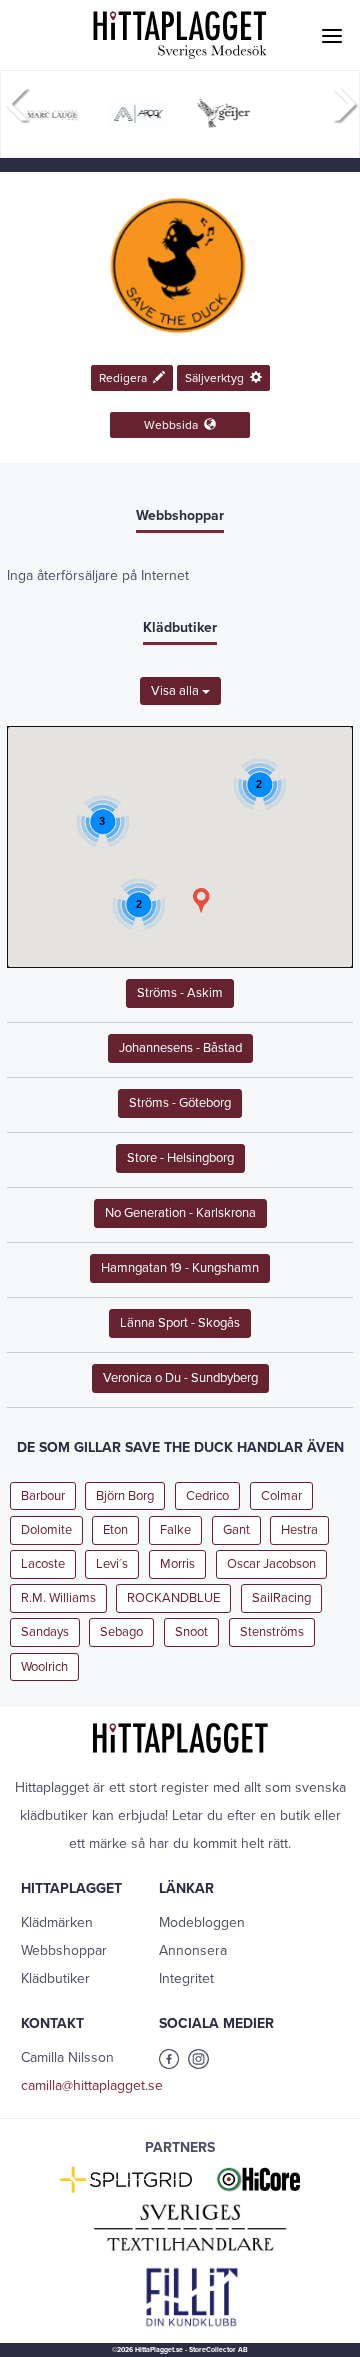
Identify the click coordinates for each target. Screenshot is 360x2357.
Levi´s (112, 1564)
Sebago (121, 1632)
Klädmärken (57, 1922)
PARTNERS (180, 2147)
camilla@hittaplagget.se (92, 2085)
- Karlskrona (180, 1213)
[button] (201, 900)
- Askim (180, 993)
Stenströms (272, 1632)
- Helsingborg (180, 1158)
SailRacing (281, 1598)
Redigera (126, 378)
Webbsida (174, 425)
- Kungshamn (180, 1268)
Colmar (281, 1496)
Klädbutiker (55, 1978)
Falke (175, 1530)
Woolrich (44, 1667)
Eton (115, 1530)
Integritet (186, 1978)
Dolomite (46, 1530)
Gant (236, 1530)
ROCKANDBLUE (173, 1598)
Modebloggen (202, 1922)
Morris (177, 1564)
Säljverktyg (217, 378)
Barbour (43, 1496)
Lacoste (43, 1564)
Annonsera (193, 1950)
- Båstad (180, 1048)
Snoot (191, 1632)
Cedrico (207, 1496)
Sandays (45, 1632)
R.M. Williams (58, 1598)
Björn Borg (125, 1496)
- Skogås (180, 1323)
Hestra (299, 1530)
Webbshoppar (64, 1950)
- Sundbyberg (180, 1378)
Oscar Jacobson (271, 1564)
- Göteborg (180, 1103)
